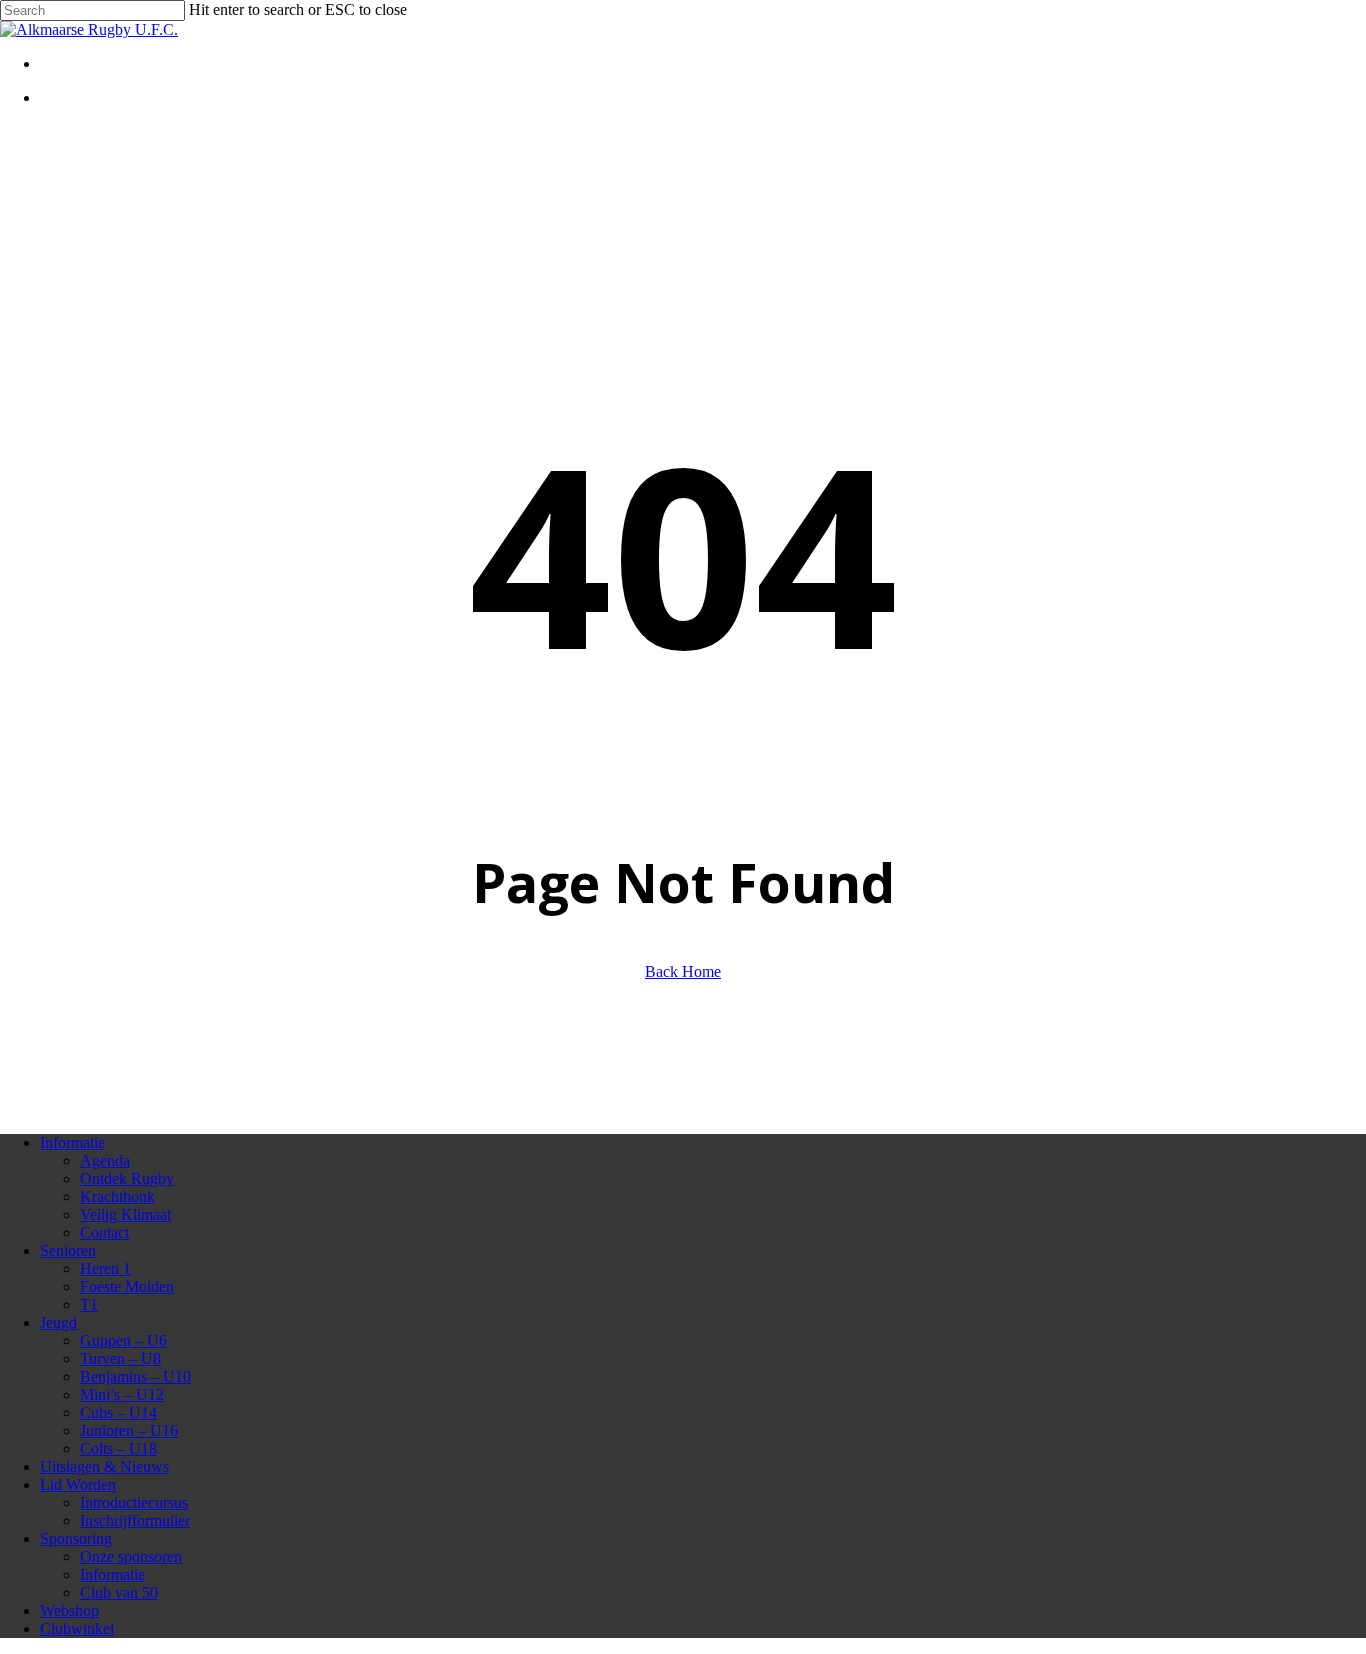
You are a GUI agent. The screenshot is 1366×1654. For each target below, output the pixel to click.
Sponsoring (76, 1538)
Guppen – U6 (123, 1340)
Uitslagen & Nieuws (104, 1466)
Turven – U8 (120, 1358)
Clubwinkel (77, 1628)
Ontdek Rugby (127, 1178)
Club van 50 (119, 1592)
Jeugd (58, 1322)
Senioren (68, 1250)
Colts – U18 (118, 1448)
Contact (104, 1232)
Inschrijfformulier (135, 1520)
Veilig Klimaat (125, 1214)
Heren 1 (105, 1268)
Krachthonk (117, 1196)
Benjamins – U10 (135, 1376)
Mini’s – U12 (122, 1394)
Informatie (72, 1142)
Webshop (69, 1610)
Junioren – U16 (129, 1430)
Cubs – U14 (118, 1412)
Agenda (105, 1160)
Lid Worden (78, 1484)
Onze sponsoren (131, 1556)
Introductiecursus (134, 1502)
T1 (89, 1304)
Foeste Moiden (127, 1286)
